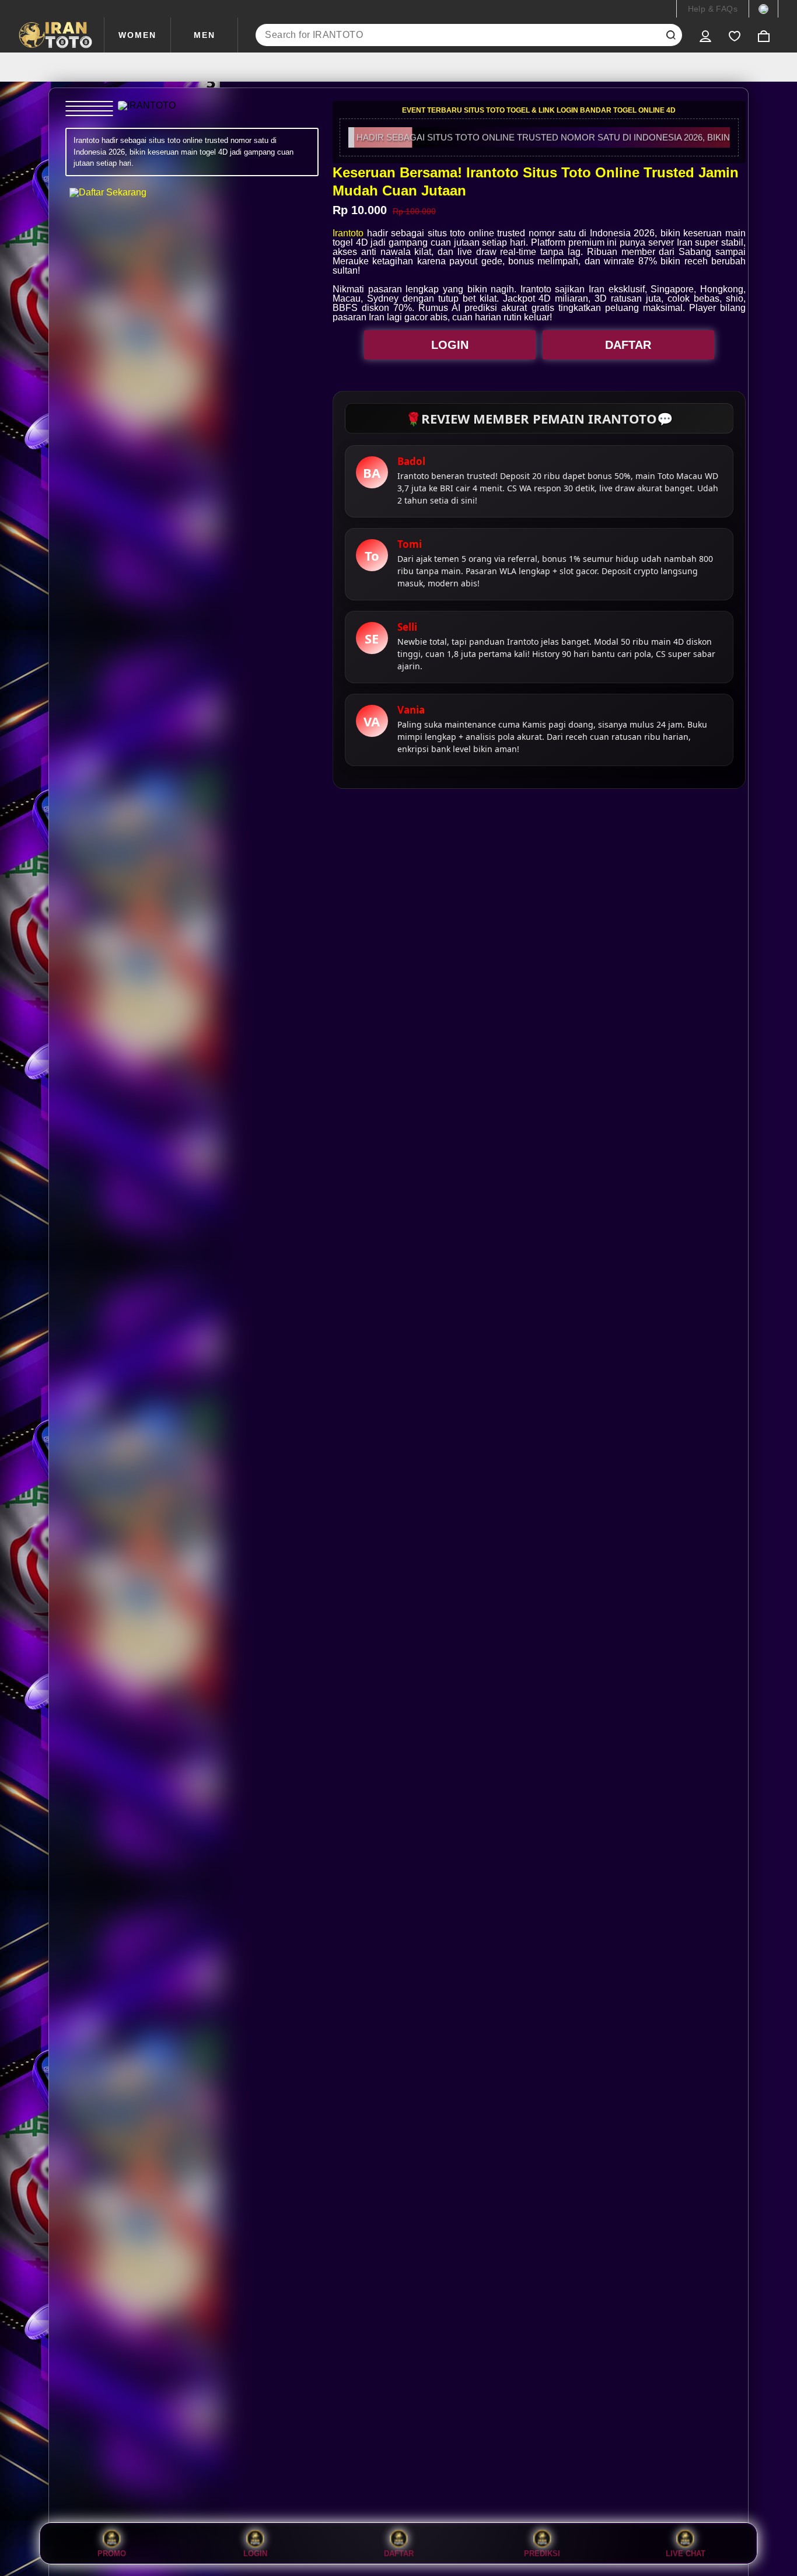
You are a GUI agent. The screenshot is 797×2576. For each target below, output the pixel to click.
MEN (205, 35)
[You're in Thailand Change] (763, 9)
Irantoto (348, 233)
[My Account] (705, 35)
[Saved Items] (735, 35)
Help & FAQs (713, 9)
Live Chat (686, 2553)
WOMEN (137, 35)
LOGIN (450, 345)
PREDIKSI (542, 2553)
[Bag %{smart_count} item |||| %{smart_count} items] (764, 35)
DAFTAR (628, 345)
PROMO (112, 2553)
